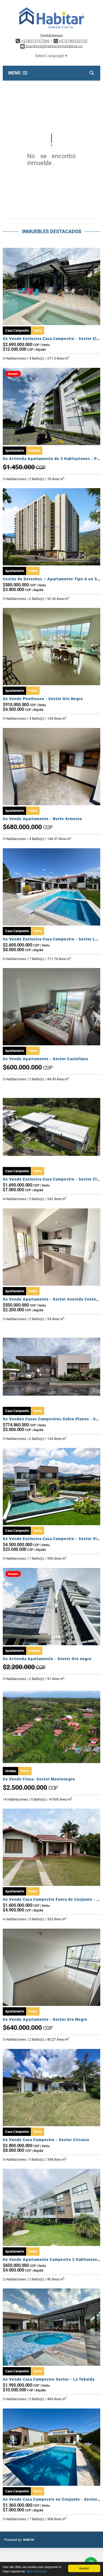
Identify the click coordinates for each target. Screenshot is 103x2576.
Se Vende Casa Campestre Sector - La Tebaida (49, 2379)
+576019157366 (35, 41)
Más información (37, 2571)
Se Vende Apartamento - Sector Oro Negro (45, 2019)
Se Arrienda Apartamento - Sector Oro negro (47, 1659)
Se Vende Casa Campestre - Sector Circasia (46, 2140)
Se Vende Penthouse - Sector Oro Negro (43, 699)
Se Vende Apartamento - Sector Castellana (45, 1059)
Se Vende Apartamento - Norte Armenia (42, 819)
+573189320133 (73, 41)
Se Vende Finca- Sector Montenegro (39, 1779)
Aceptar (84, 2568)
